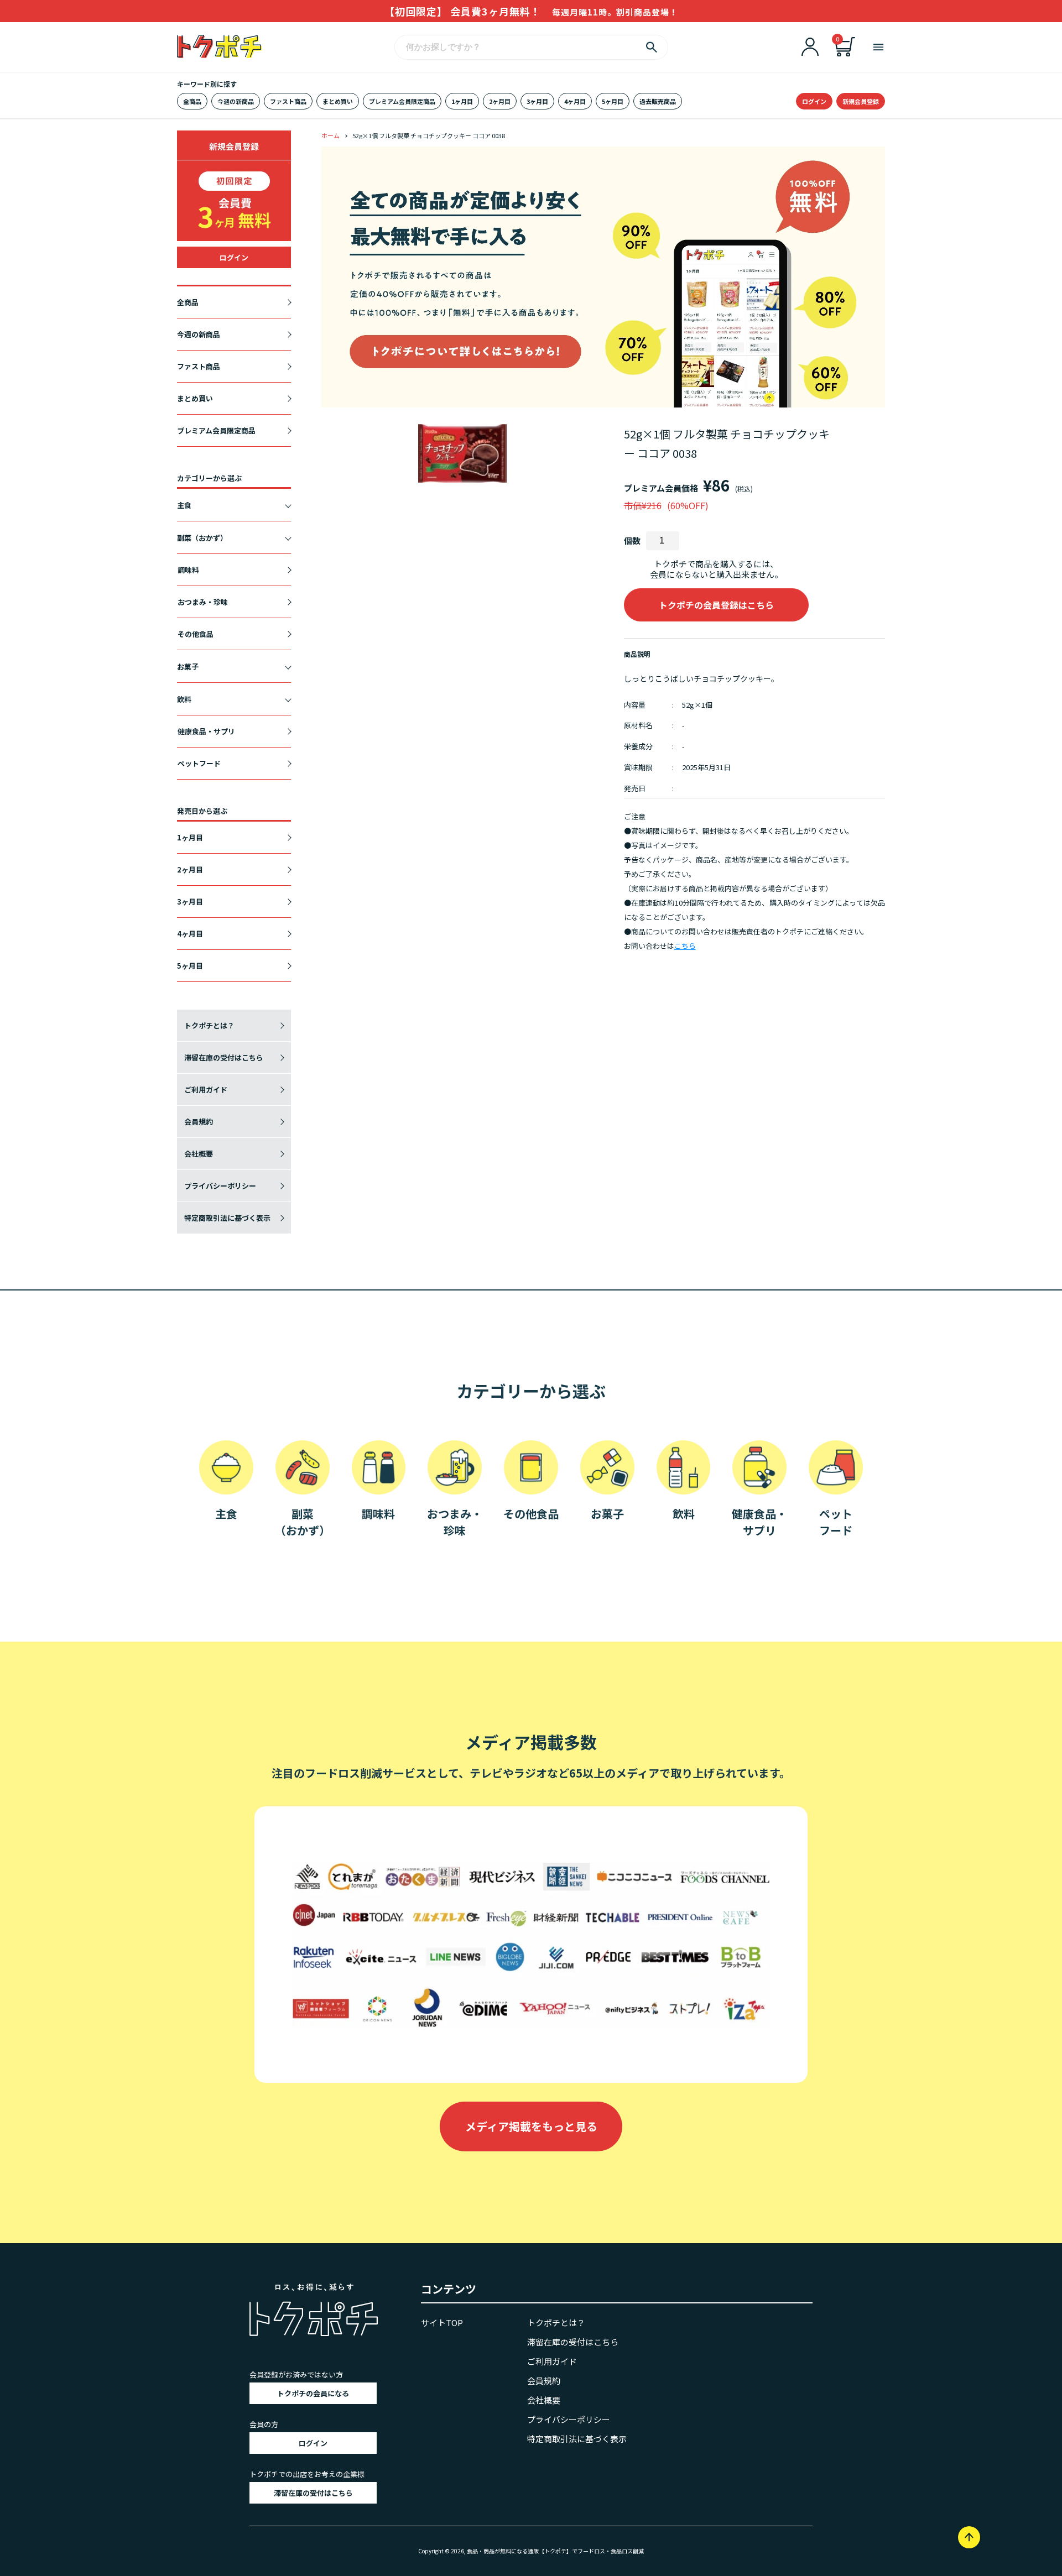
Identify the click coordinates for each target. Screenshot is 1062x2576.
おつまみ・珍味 (203, 602)
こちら (685, 946)
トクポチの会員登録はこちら (716, 605)
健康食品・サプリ (206, 731)
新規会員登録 (861, 101)
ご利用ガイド (206, 1090)
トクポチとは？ (209, 1025)
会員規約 (199, 1122)
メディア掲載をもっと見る (531, 2126)
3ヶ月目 (537, 101)
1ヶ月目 (462, 101)
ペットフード (199, 763)
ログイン (814, 101)
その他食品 (196, 634)
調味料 (188, 570)
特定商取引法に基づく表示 (227, 1218)
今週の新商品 (236, 101)
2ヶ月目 (500, 101)
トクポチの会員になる (313, 2393)
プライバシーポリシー (220, 1186)
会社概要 (199, 1154)
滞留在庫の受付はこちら (224, 1057)
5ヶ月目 (613, 101)
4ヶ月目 (575, 101)
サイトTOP (442, 2322)
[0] (845, 53)
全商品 (192, 101)
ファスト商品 (288, 101)
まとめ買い (338, 101)
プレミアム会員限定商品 (402, 101)
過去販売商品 (658, 101)
